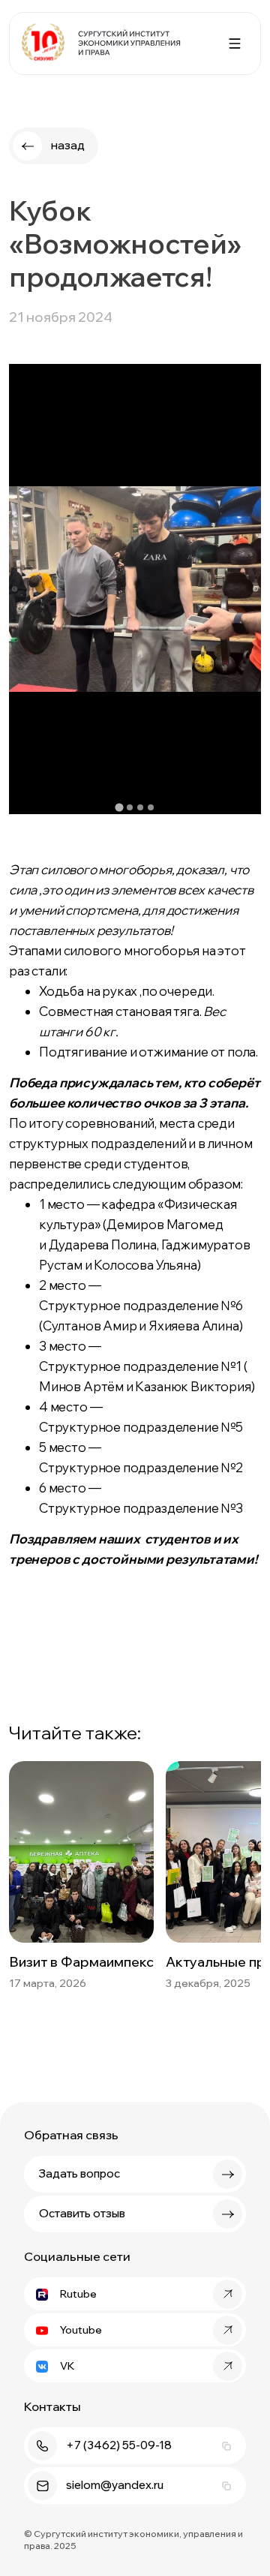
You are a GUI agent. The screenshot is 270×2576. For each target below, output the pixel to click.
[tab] (119, 808)
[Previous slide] (15, 589)
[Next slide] (255, 589)
